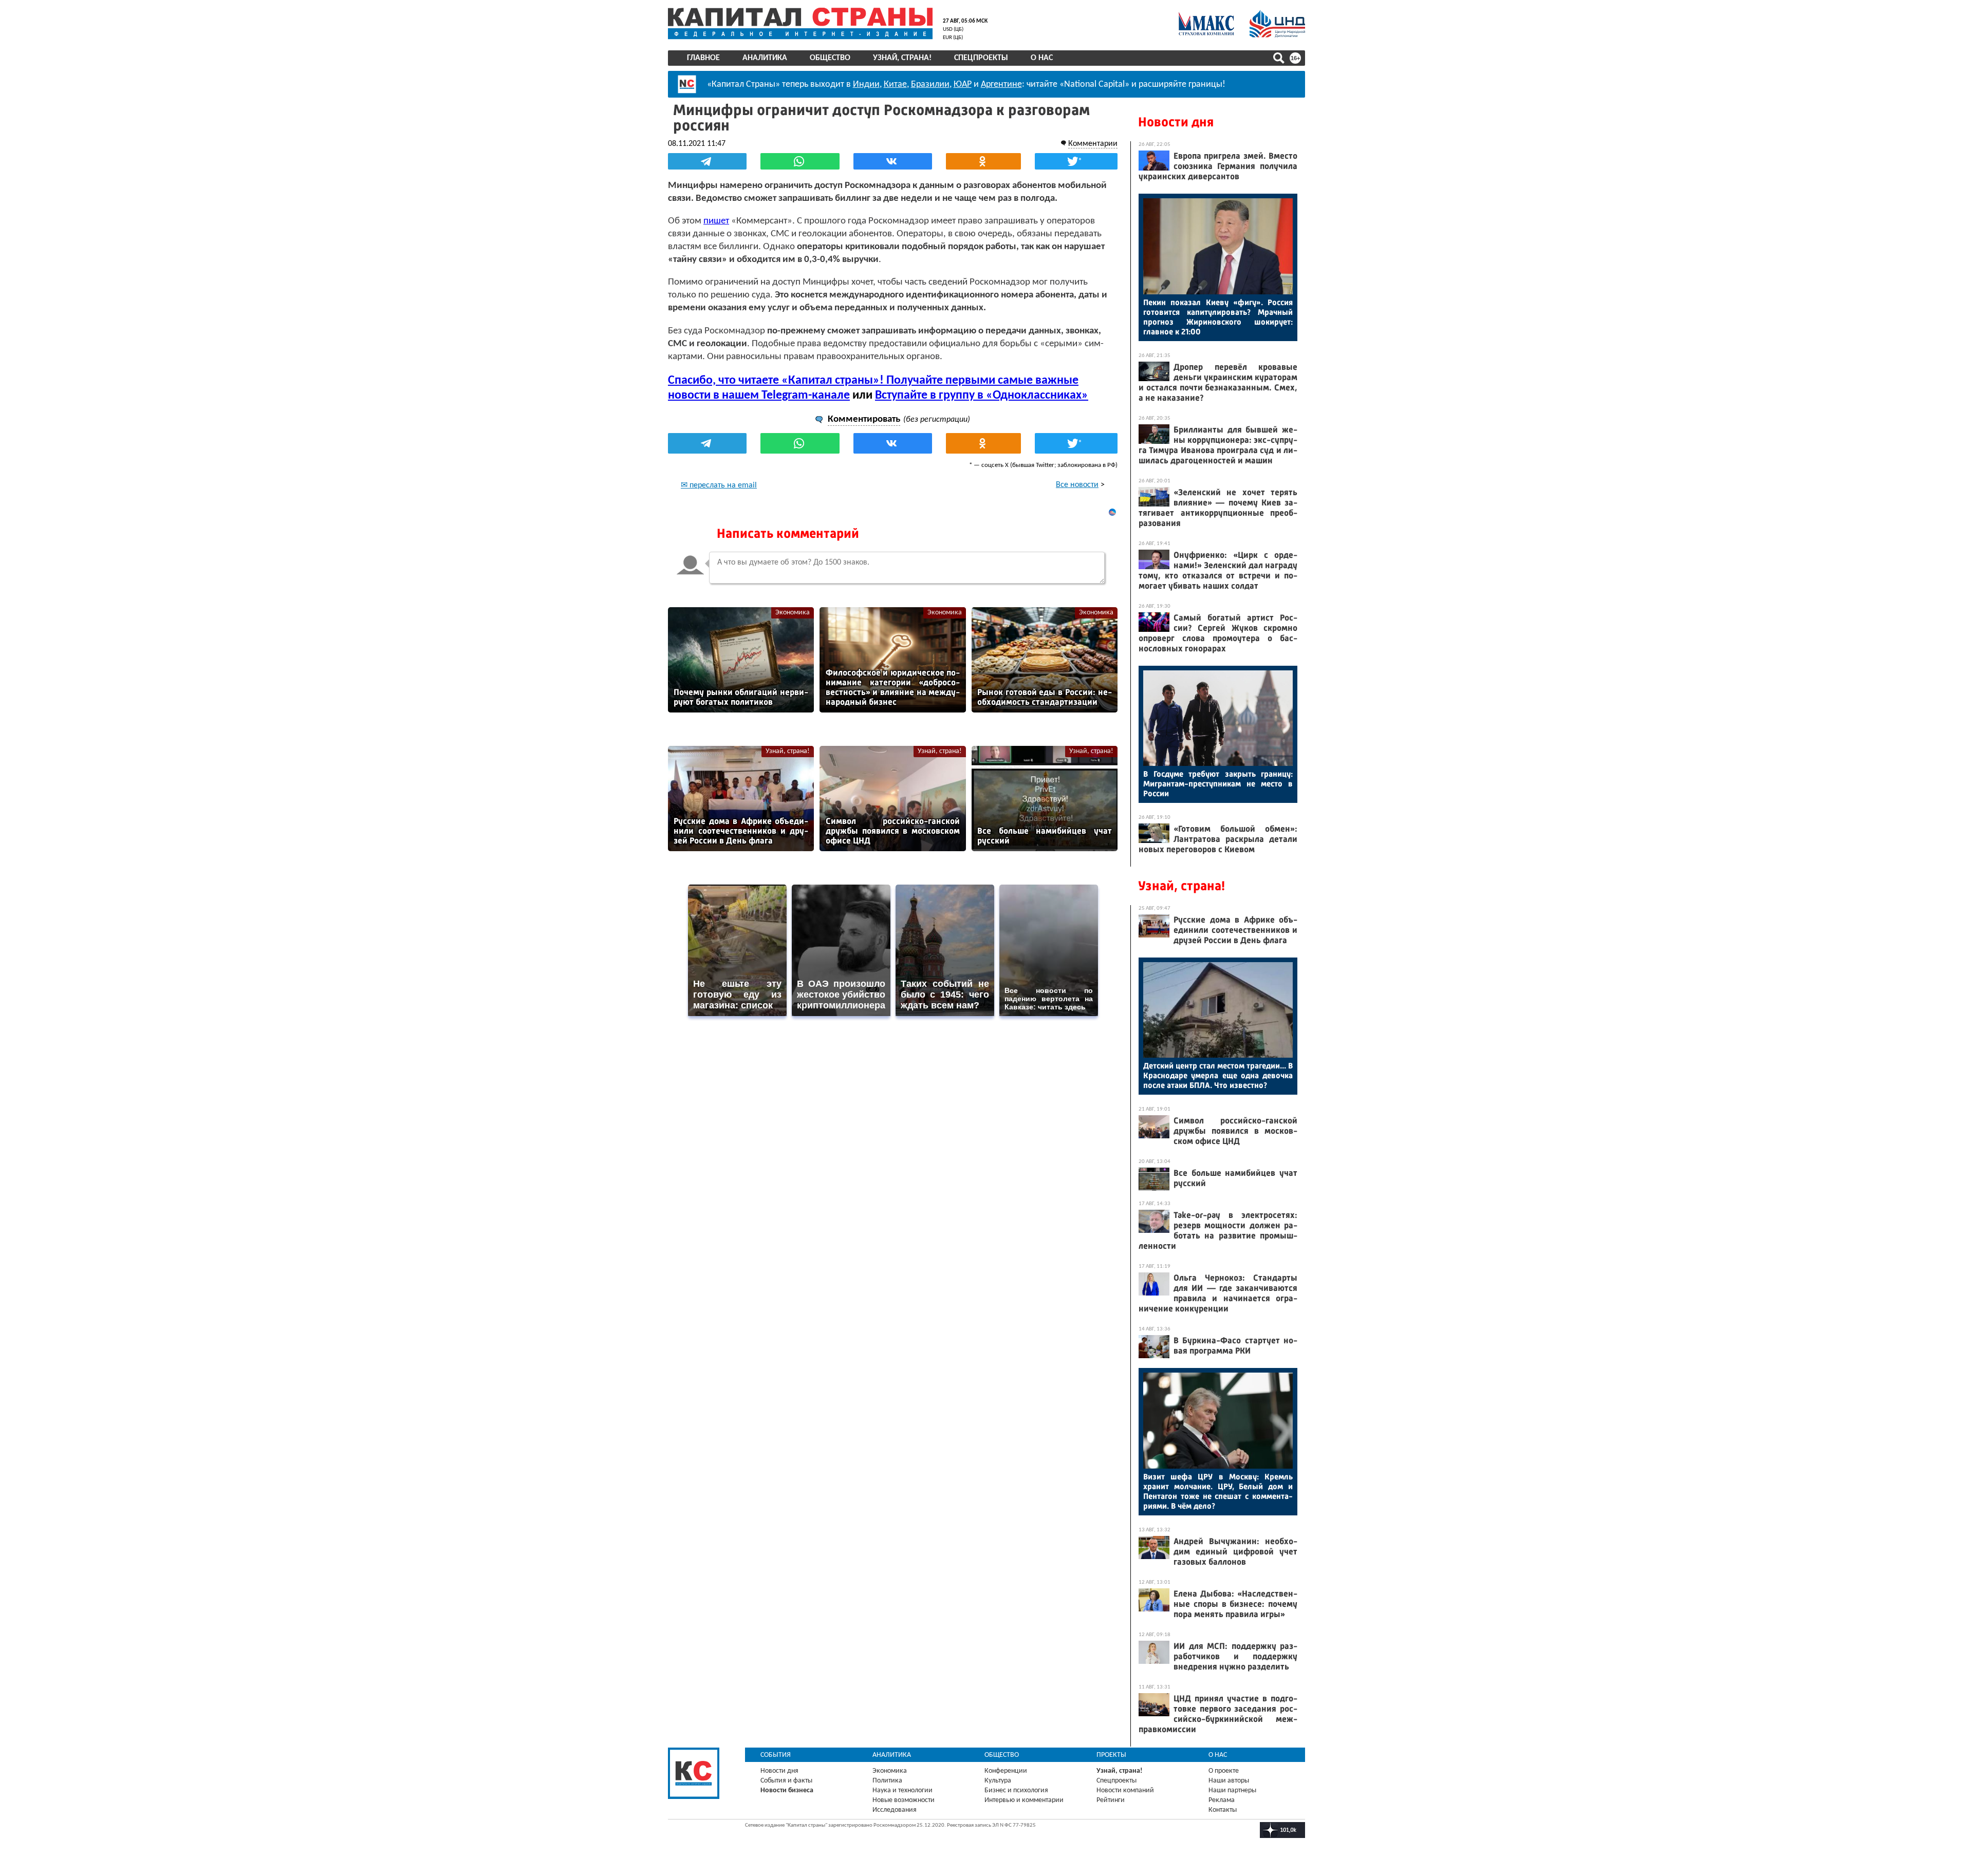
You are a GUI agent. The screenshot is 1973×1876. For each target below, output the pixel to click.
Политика (887, 1781)
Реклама (1222, 1800)
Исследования (895, 1810)
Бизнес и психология (1016, 1790)
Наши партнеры (1232, 1790)
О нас (1042, 58)
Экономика (793, 613)
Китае (895, 85)
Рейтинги (1111, 1800)
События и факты (786, 1781)
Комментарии (1093, 144)
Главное (703, 58)
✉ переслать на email (719, 485)
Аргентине (1001, 85)
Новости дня (1176, 122)
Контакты (1223, 1810)
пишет (716, 221)
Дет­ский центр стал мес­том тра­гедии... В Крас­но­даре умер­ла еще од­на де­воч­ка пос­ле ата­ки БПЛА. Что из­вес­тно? (1218, 1075)
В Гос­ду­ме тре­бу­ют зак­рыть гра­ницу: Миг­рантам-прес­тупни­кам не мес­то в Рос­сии (1218, 784)
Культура (998, 1781)
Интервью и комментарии (1024, 1800)
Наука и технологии (902, 1790)
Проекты (1111, 1755)
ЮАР (963, 85)
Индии (866, 85)
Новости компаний (1125, 1790)
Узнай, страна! (902, 58)
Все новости (1077, 485)
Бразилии (930, 85)
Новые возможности (904, 1800)
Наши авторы (1229, 1781)
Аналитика (765, 58)
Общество (830, 58)
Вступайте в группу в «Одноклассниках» (982, 396)
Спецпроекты (981, 58)
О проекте (1224, 1771)
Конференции (1006, 1771)
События (776, 1755)
